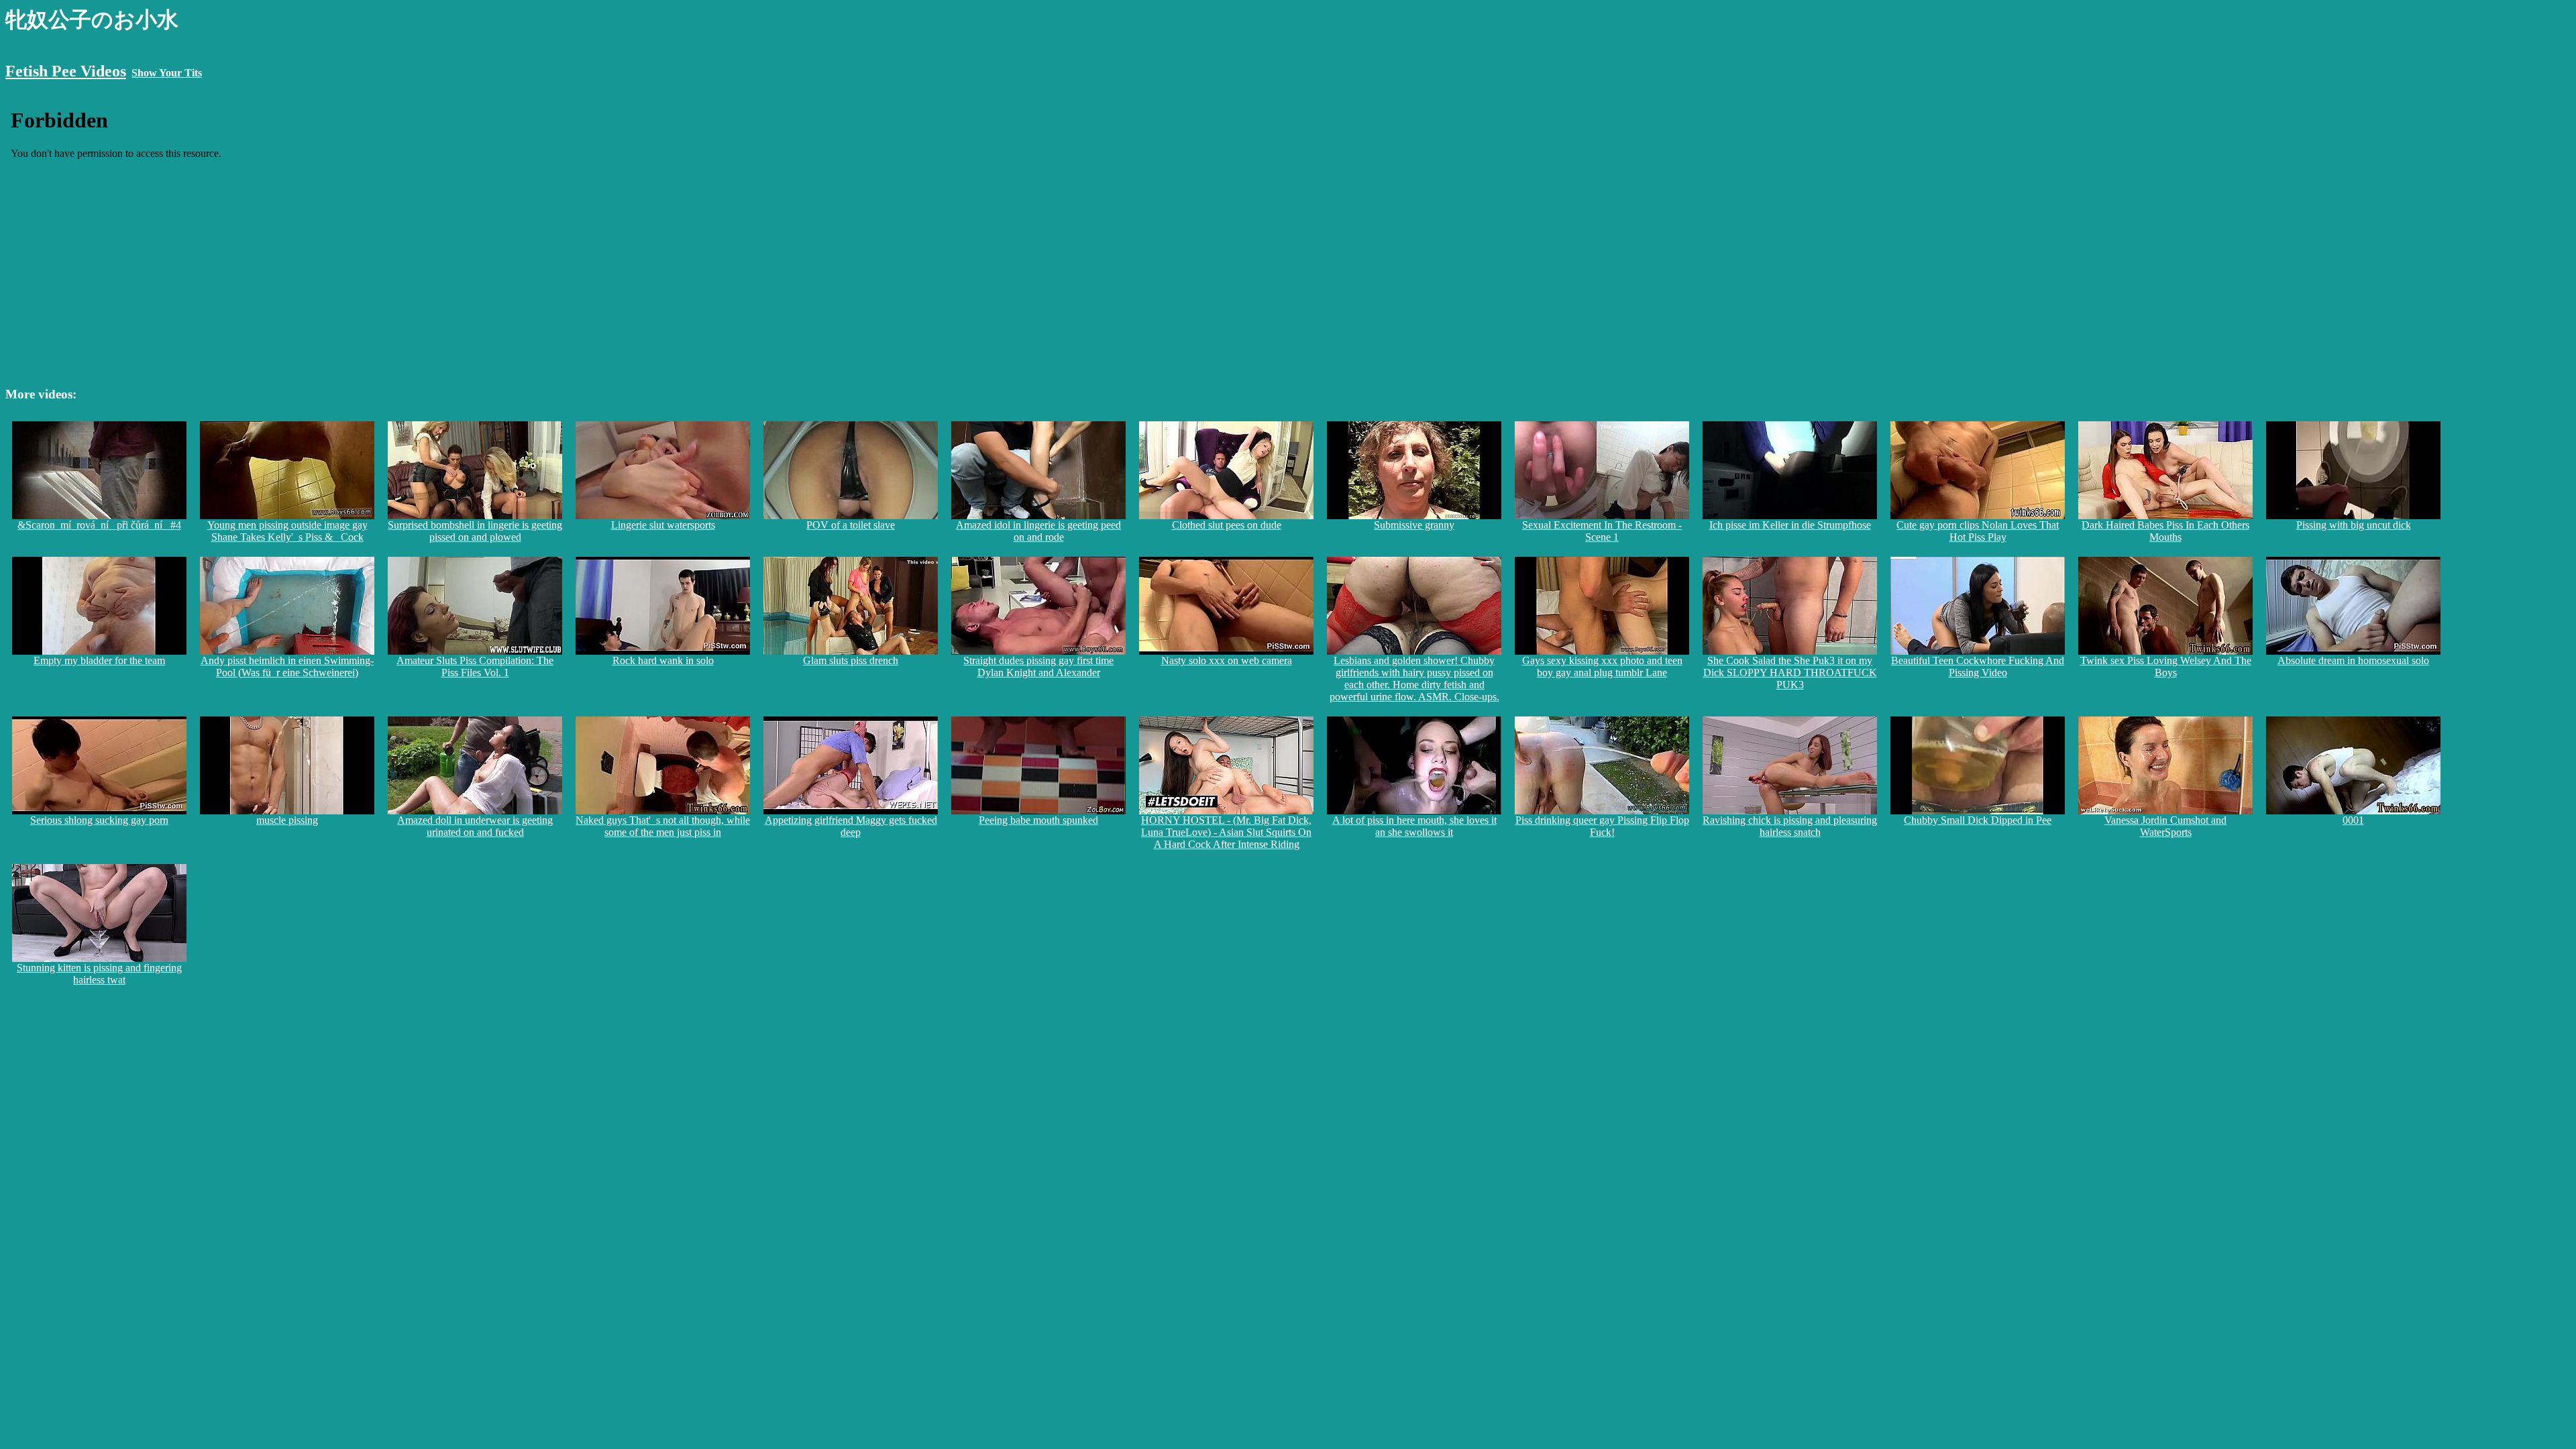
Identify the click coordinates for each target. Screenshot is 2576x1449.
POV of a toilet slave (851, 525)
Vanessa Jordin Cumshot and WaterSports (2165, 826)
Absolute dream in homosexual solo (2353, 660)
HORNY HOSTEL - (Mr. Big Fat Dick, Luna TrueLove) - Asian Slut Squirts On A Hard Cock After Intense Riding (1226, 832)
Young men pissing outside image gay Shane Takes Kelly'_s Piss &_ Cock (287, 531)
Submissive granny (1414, 525)
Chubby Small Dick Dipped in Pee (1978, 820)
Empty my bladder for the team (99, 660)
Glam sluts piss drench (851, 660)
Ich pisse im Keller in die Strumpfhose (1790, 525)
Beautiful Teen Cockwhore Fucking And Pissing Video (1978, 666)
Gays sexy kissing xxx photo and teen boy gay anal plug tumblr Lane (1602, 666)
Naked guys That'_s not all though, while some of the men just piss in (663, 826)
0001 (2353, 820)
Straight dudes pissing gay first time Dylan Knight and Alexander (1038, 666)
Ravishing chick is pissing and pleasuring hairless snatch (1790, 826)
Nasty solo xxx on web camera (1227, 660)
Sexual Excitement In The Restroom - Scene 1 (1602, 531)
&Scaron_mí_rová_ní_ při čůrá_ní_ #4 (99, 525)
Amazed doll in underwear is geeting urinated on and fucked (475, 826)
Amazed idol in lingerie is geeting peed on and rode (1038, 531)
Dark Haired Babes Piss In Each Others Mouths (2165, 531)
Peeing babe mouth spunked (1038, 820)
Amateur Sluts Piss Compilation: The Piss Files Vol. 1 (475, 666)
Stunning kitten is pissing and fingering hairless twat (99, 974)
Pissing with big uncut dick (2354, 525)
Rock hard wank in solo (663, 660)
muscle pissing (287, 820)
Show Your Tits (167, 73)
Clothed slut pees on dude (1227, 525)
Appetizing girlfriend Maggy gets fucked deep (851, 826)
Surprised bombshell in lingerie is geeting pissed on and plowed (475, 531)
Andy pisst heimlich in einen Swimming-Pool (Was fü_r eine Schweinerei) (287, 666)
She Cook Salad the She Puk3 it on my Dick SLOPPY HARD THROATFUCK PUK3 (1790, 673)
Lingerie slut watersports (663, 525)
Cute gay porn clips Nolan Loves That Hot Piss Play (1978, 531)
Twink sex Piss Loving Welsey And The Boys (2166, 666)
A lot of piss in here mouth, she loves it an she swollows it (1414, 826)
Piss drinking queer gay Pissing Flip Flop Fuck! (1602, 826)
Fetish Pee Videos (66, 71)
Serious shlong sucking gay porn (99, 820)
